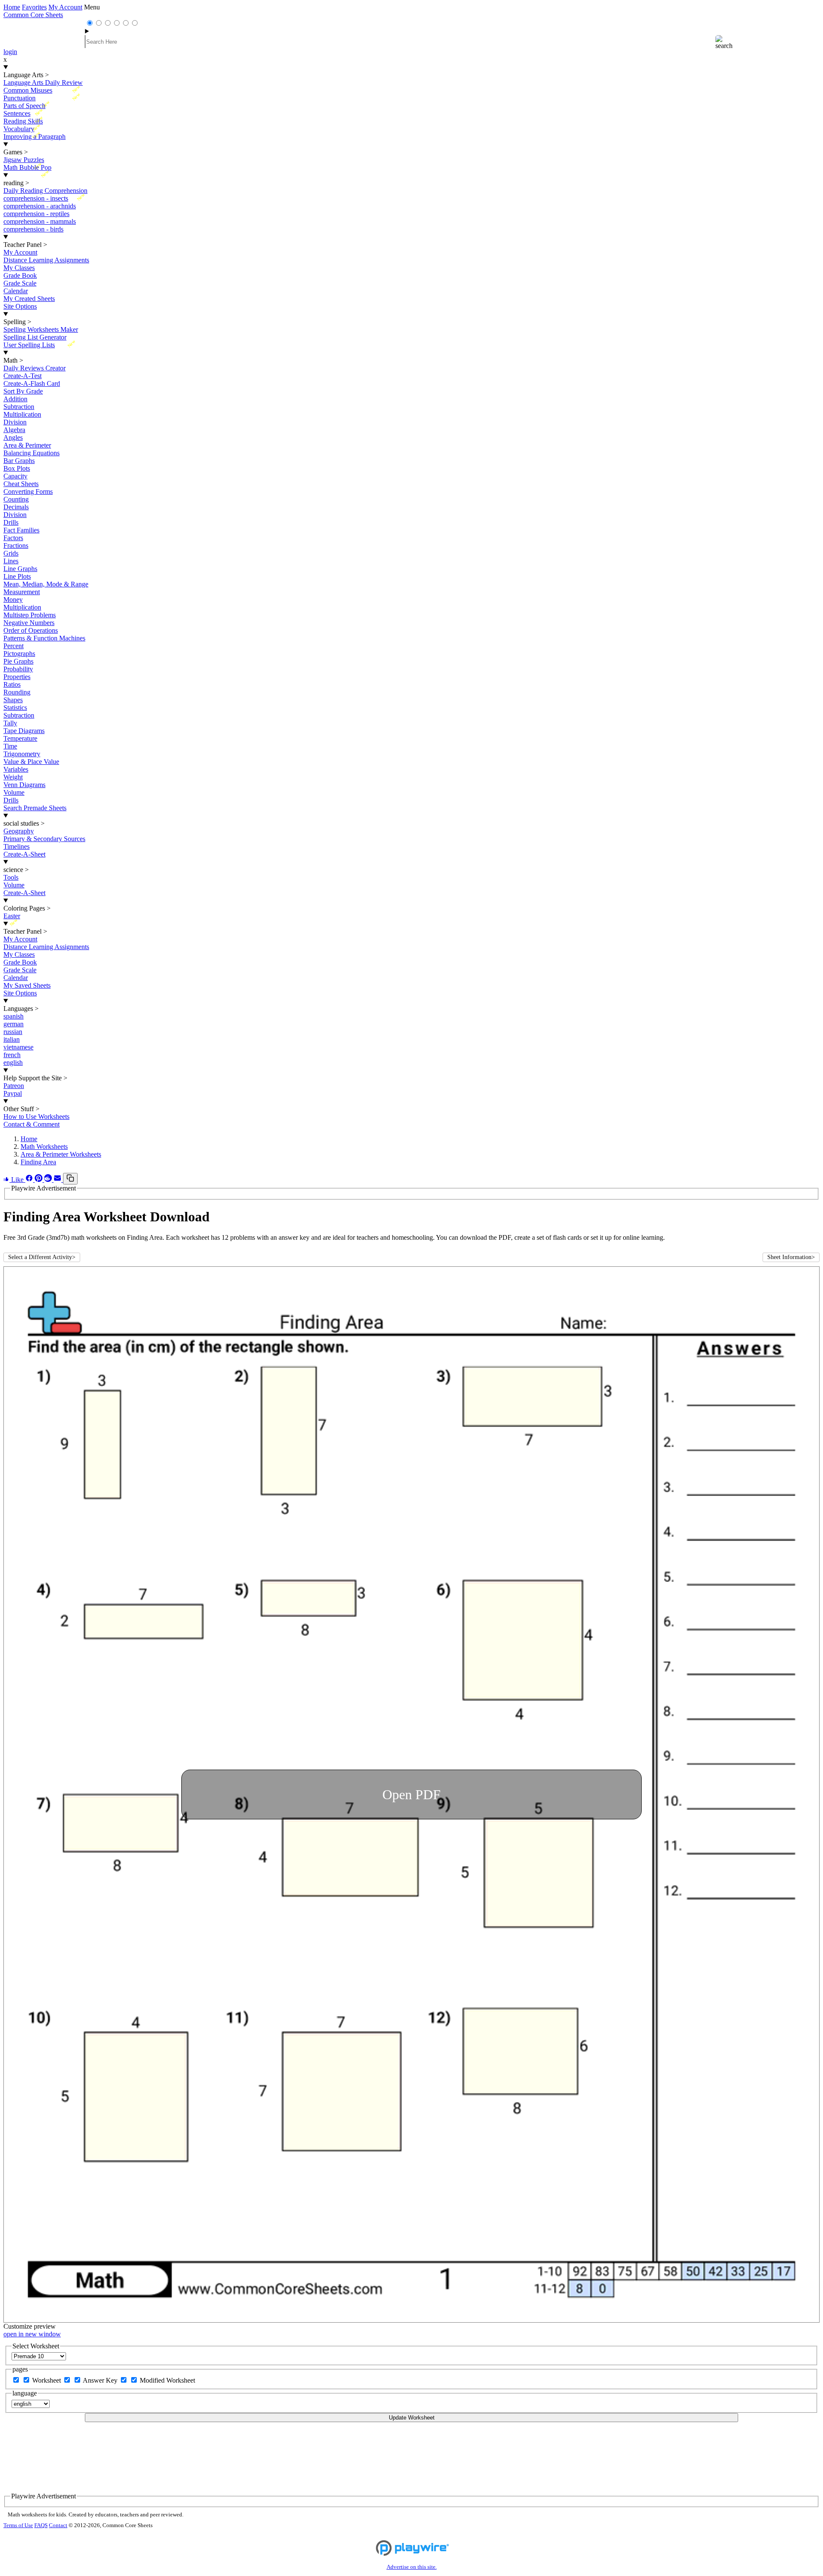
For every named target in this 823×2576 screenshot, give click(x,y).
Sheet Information (791, 1257)
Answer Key (101, 2380)
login (10, 52)
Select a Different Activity (42, 1257)
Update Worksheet (412, 2418)
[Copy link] (70, 1179)
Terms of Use (18, 2525)
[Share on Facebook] (30, 1180)
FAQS (41, 2525)
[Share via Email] (58, 1180)
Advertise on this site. (412, 2567)
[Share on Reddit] (49, 1180)
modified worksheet (167, 2380)
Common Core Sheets (33, 15)
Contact (58, 2525)
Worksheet (47, 2380)
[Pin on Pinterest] (39, 1180)
